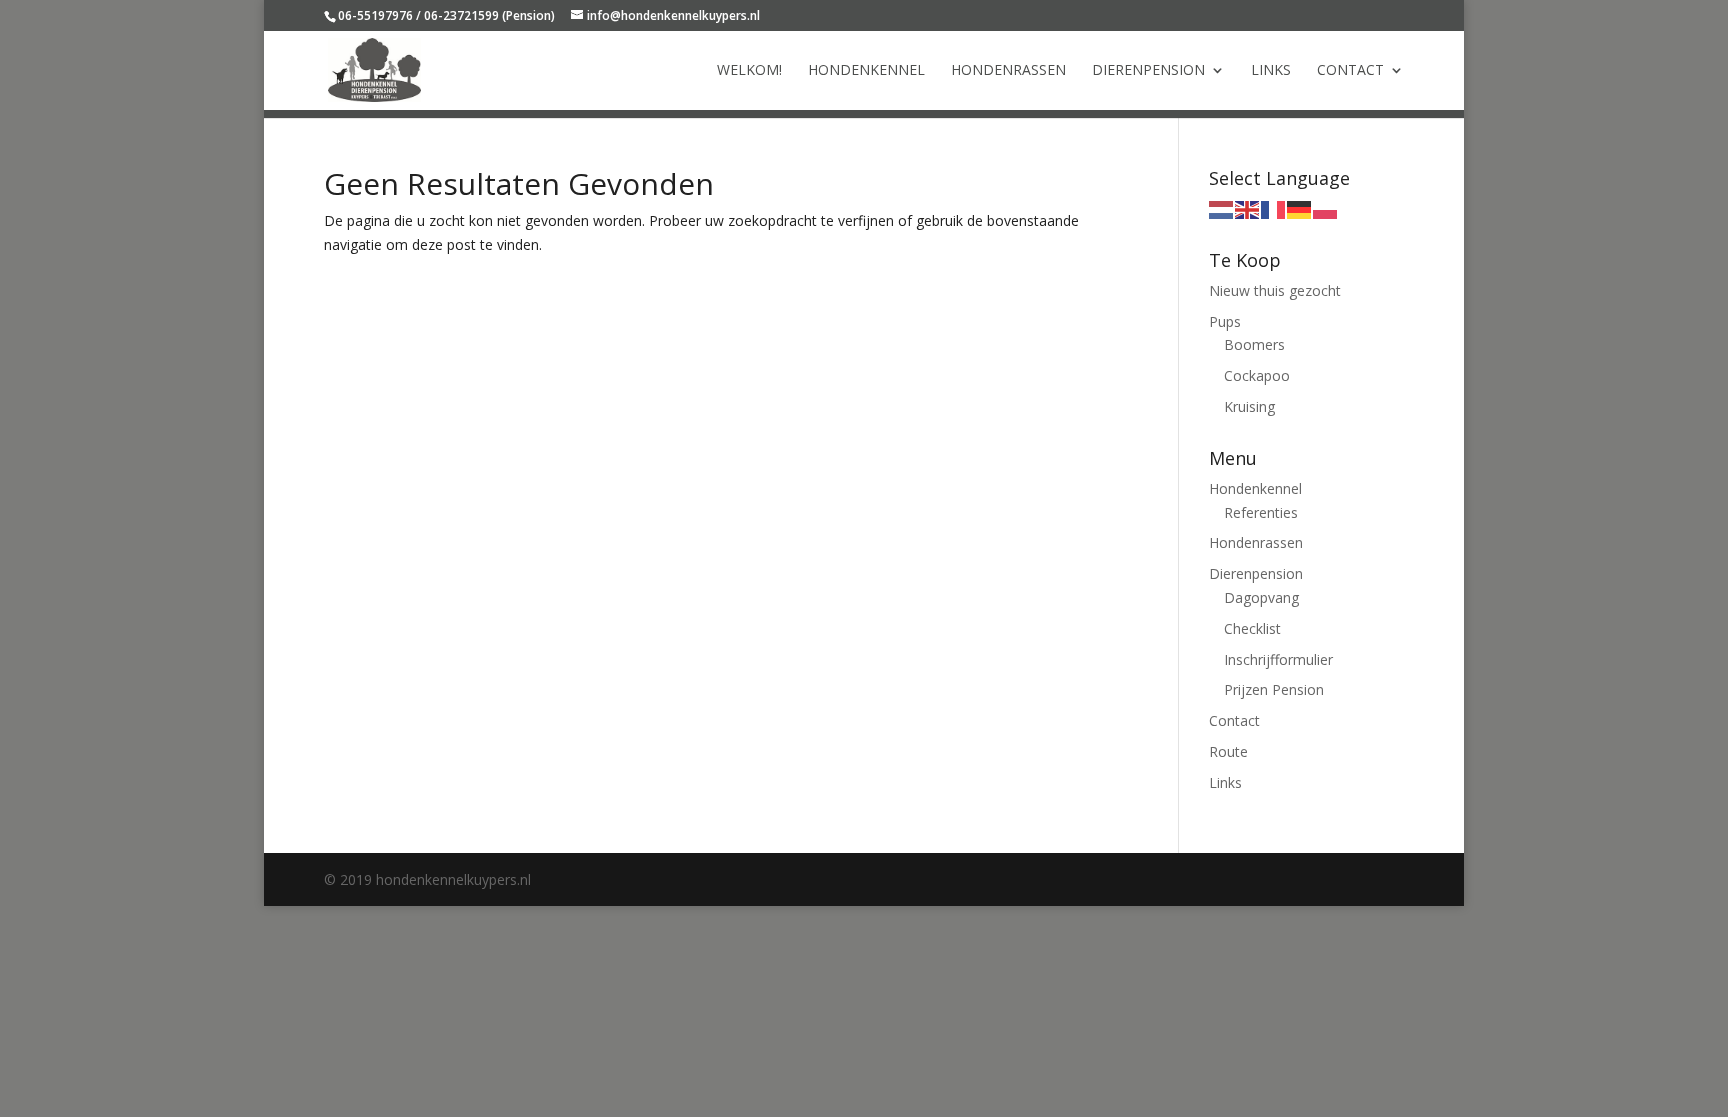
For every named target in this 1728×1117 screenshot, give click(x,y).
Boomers (1254, 344)
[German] (1300, 208)
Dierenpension (1148, 71)
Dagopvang (1261, 597)
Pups (1225, 321)
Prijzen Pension (1274, 689)
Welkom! (749, 71)
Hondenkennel (866, 71)
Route (1228, 751)
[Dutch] (1222, 208)
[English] (1248, 208)
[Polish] (1326, 208)
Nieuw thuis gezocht (1275, 290)
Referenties (1261, 512)
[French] (1274, 208)
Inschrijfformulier (1278, 659)
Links (1271, 71)
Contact (1350, 71)
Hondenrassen (1008, 71)
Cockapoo (1257, 375)
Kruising (1249, 406)
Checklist (1252, 628)
